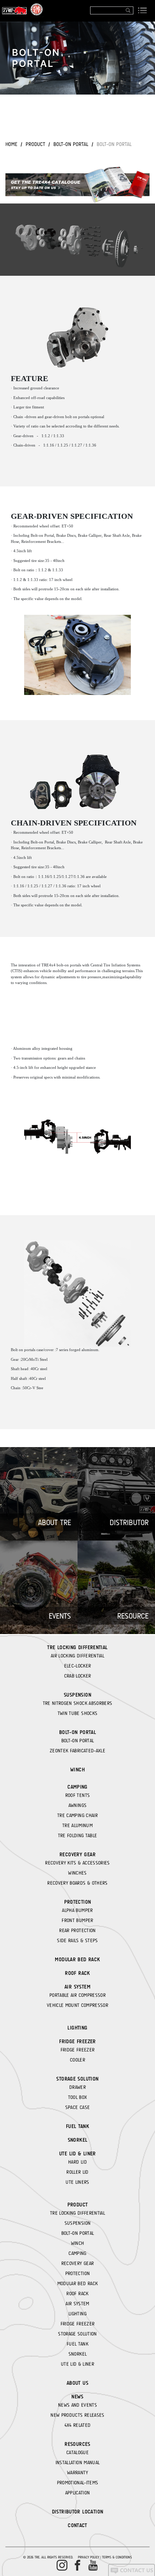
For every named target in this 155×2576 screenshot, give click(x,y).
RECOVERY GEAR (77, 1854)
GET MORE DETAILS (78, 113)
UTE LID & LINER (77, 2154)
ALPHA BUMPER (77, 1910)
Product (35, 144)
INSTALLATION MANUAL (78, 2462)
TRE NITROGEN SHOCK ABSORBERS (78, 1703)
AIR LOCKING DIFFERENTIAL (77, 1656)
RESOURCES (77, 2444)
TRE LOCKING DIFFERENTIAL (77, 1647)
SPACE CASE (77, 2107)
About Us (77, 2383)
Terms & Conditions (117, 2557)
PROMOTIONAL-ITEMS (78, 2483)
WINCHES (77, 1873)
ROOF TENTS (77, 1795)
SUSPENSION (77, 1695)
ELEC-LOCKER (78, 1666)
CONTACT (77, 2525)
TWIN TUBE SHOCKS (78, 1713)
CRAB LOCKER (78, 1676)
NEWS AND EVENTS (77, 2405)
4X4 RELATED (78, 2425)
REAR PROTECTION (77, 1930)
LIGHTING (77, 2028)
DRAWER (77, 2087)
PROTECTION (78, 1902)
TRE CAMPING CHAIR (77, 1815)
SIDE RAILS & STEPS (77, 1940)
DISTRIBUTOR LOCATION (78, 2512)
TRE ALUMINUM (77, 1825)
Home (11, 144)
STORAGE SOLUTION (77, 2079)
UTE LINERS (77, 2182)
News (77, 2397)
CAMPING (77, 1787)
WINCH (77, 1770)
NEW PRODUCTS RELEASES (77, 2415)
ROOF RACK (77, 1973)
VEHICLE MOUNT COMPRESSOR (77, 2005)
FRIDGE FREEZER (77, 2041)
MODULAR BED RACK (77, 1959)
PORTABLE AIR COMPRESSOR (77, 1995)
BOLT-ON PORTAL (71, 144)
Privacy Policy (88, 2557)
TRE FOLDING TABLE (78, 1835)
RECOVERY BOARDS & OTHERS (77, 1883)
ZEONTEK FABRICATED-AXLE (77, 1751)
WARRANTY (77, 2472)
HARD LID (77, 2162)
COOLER (77, 2060)
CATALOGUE (77, 2452)
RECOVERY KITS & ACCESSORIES (77, 1863)
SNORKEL (78, 2140)
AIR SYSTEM (77, 1987)
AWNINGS (77, 1805)
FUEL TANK (77, 2126)
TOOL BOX (78, 2097)
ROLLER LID (77, 2172)
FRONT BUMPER (77, 1920)
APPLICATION (78, 2493)
